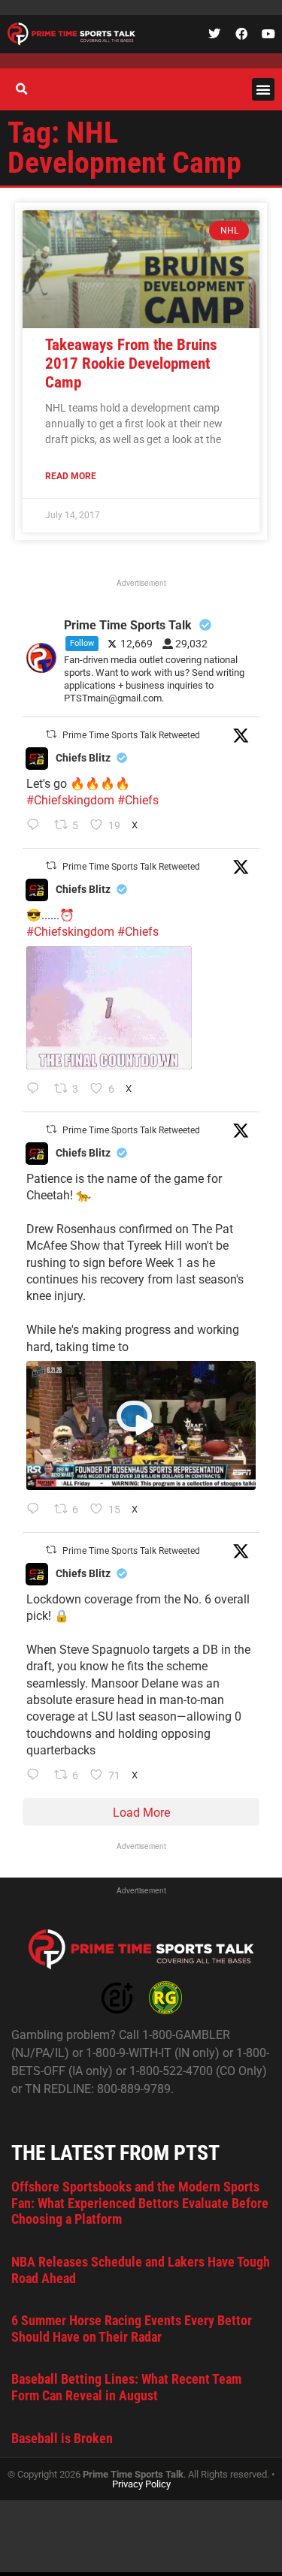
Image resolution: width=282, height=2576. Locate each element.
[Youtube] (268, 34)
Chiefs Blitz (83, 758)
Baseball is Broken (62, 2438)
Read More (71, 476)
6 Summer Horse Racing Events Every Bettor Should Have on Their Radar (132, 2329)
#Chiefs (138, 800)
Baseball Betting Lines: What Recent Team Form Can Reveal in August (126, 2387)
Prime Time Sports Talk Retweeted (131, 735)
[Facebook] (241, 34)
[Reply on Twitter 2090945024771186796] (36, 826)
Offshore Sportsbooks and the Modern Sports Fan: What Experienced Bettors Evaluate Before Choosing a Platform (140, 2203)
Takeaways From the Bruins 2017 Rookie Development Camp (131, 363)
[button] (263, 89)
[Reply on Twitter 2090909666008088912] (36, 1510)
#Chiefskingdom (70, 800)
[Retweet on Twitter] (51, 734)
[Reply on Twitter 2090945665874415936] (36, 1090)
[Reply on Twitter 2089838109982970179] (36, 1776)
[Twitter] (214, 34)
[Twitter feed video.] (109, 1008)
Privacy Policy (141, 2484)
